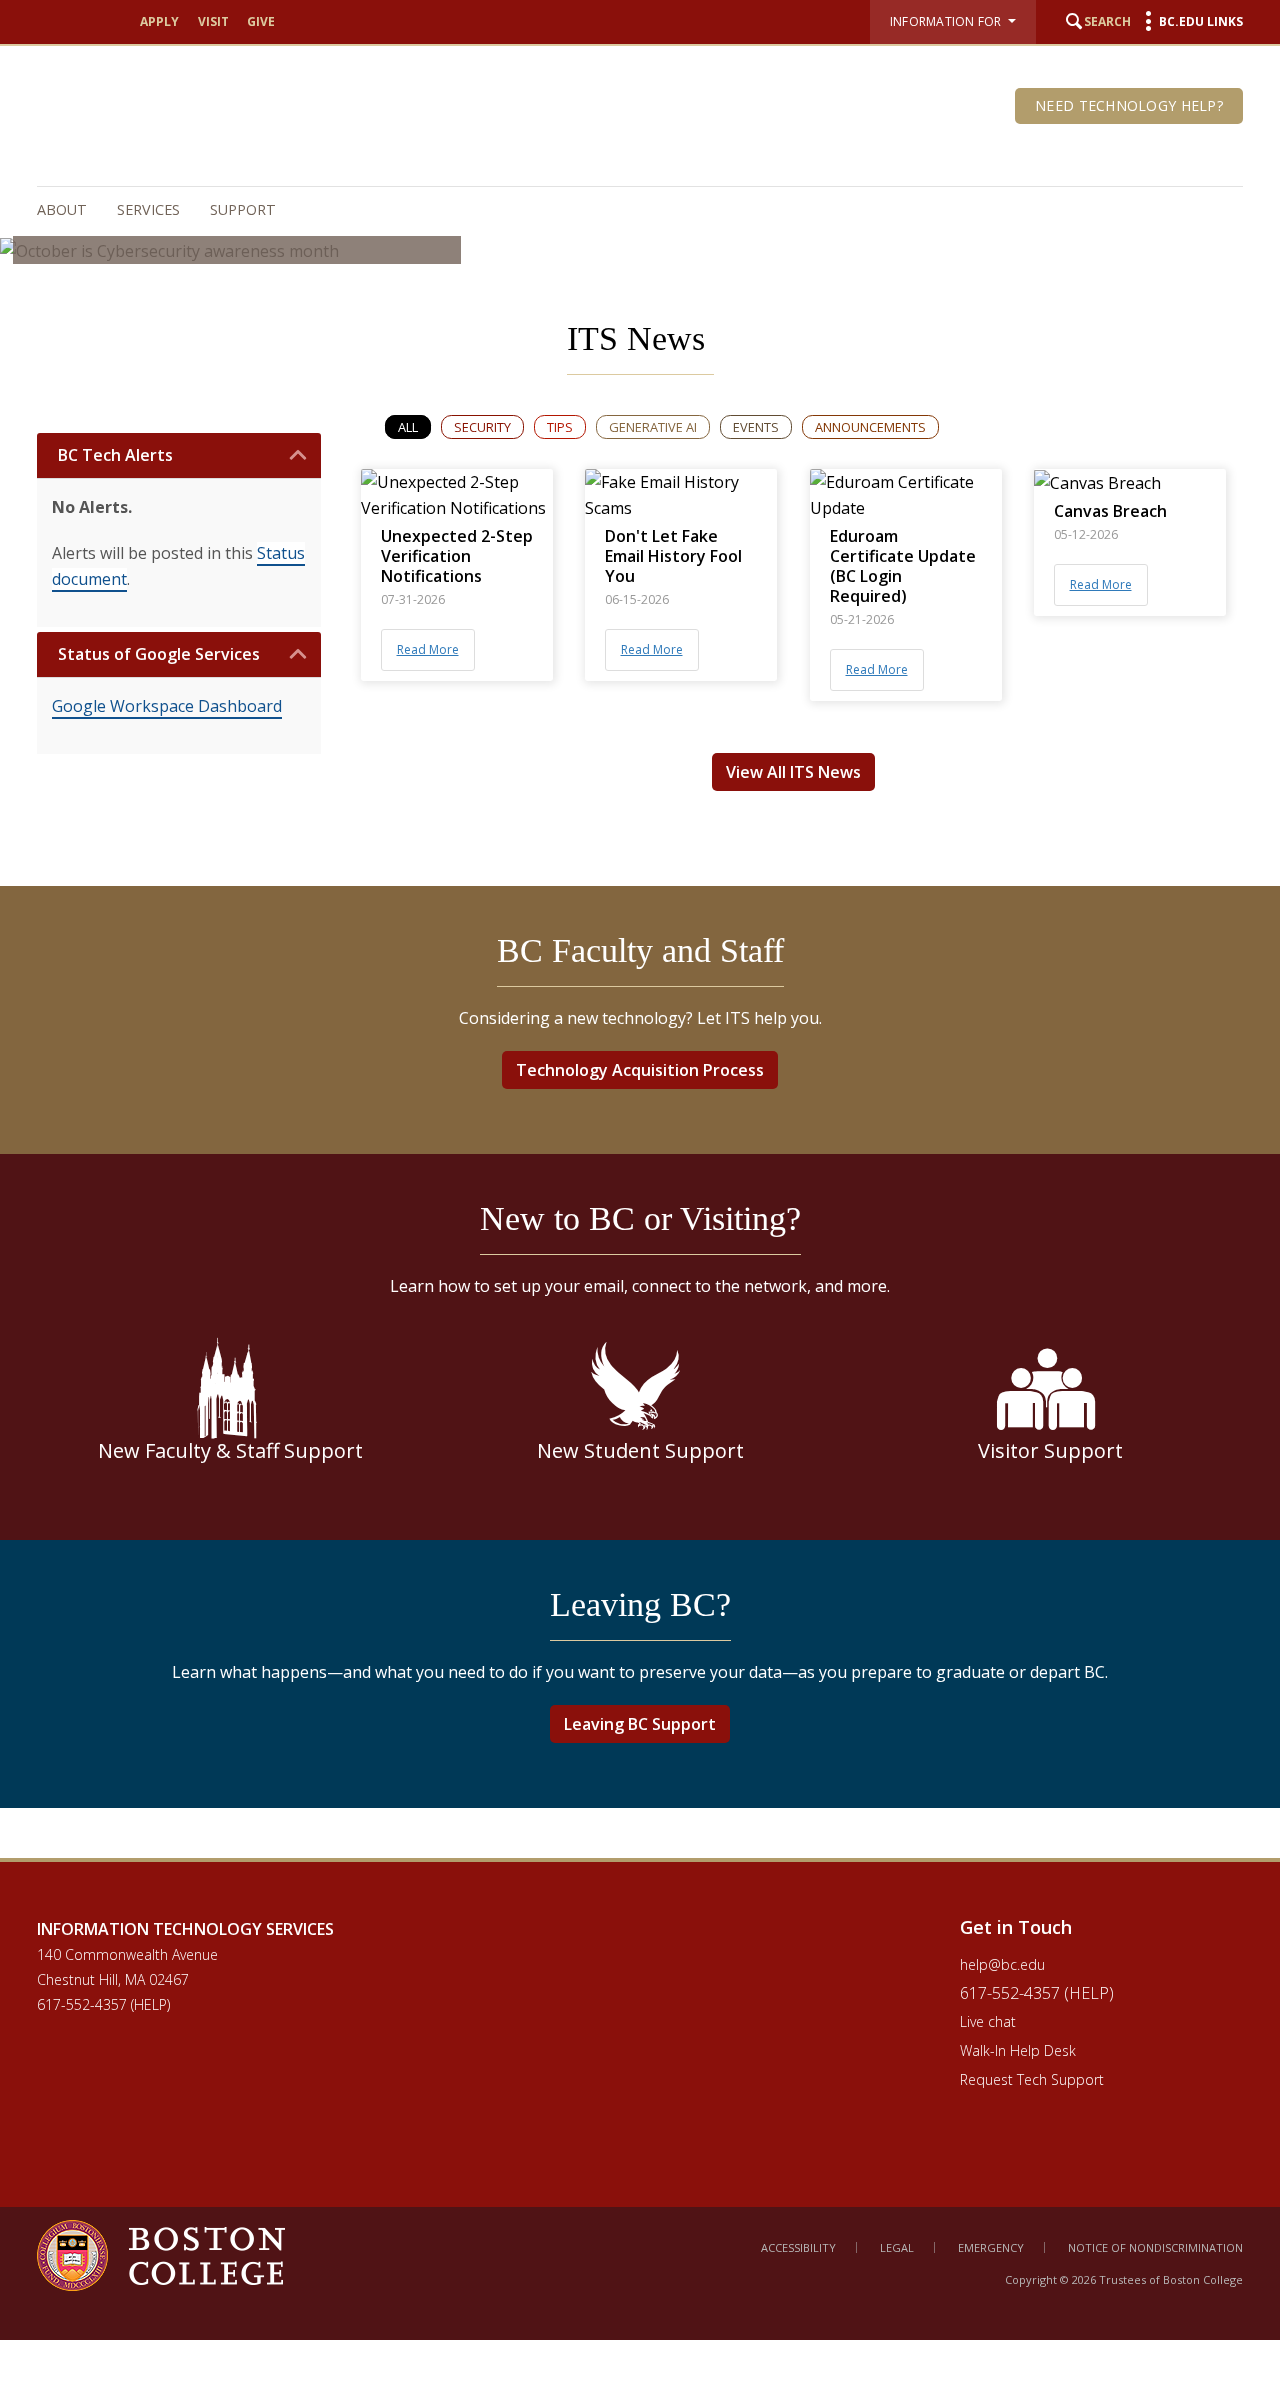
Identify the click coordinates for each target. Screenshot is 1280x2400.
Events (756, 427)
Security (482, 427)
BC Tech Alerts (115, 455)
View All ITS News (793, 772)
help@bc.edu (1002, 1964)
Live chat (988, 2021)
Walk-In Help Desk (1018, 2050)
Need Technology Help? (1129, 105)
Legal (897, 2247)
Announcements (870, 427)
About (62, 209)
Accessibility (798, 2247)
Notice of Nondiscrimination (1155, 2247)
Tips (560, 427)
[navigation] (630, 210)
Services (148, 209)
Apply (159, 21)
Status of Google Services (159, 654)
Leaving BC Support (640, 1724)
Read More (428, 649)
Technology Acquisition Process (640, 1070)
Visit (213, 21)
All (408, 427)
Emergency (991, 2247)
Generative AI (653, 427)
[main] (640, 1066)
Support (243, 209)
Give (261, 21)
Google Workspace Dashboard (167, 706)
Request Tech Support (1032, 2079)
